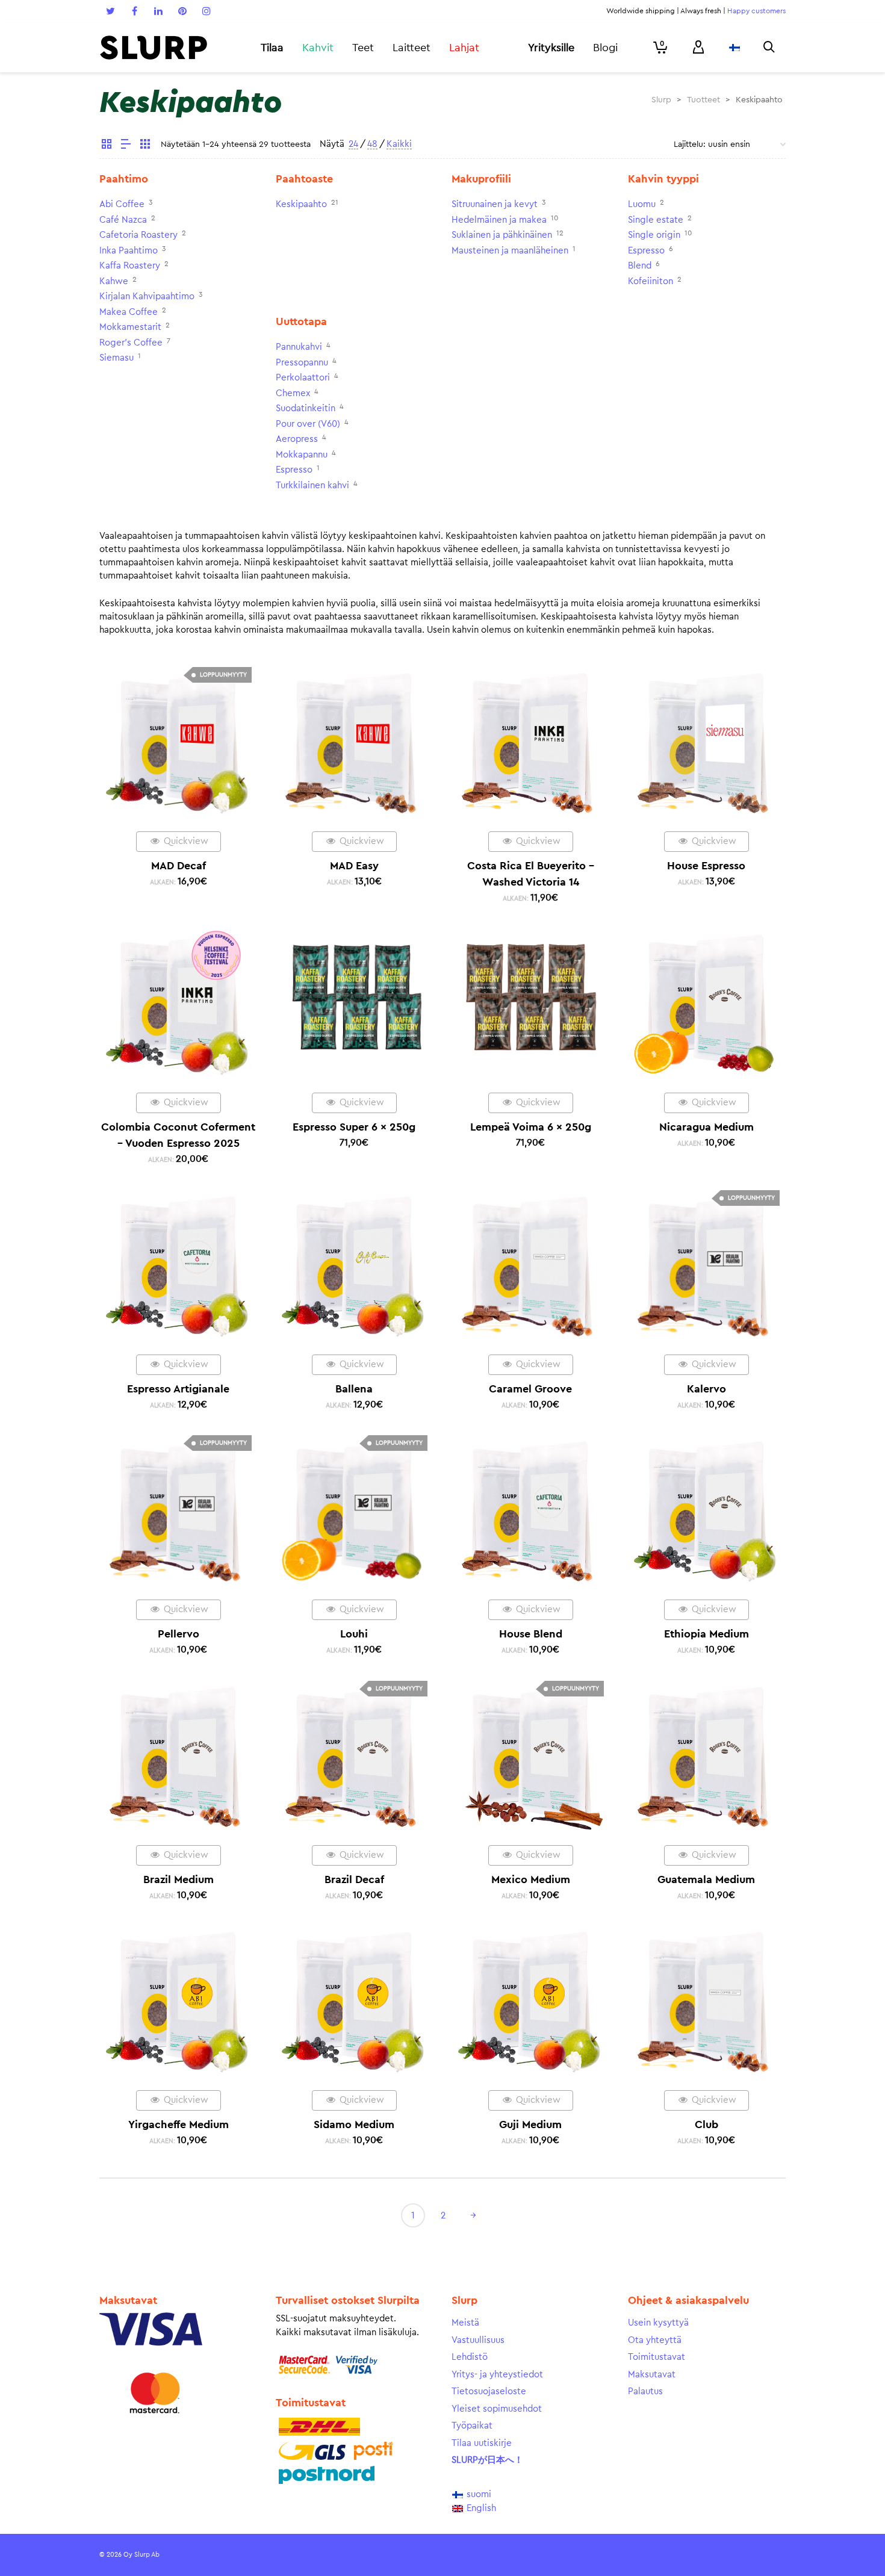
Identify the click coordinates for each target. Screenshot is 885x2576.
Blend (640, 266)
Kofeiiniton (651, 281)
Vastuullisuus (478, 2340)
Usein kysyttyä (658, 2323)
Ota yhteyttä (655, 2340)
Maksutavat (652, 2375)
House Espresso (706, 866)
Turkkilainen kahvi (312, 486)
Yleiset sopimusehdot (497, 2409)
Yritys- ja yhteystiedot (497, 2375)
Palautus (645, 2391)
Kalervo (706, 1389)
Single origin (654, 235)
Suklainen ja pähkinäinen (502, 235)
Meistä (465, 2323)
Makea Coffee (129, 312)
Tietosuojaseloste (489, 2391)
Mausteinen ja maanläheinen (510, 251)
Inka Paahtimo (129, 251)
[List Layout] (126, 146)
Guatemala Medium (706, 1879)
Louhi (354, 1634)
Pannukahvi (299, 347)
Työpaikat (472, 2426)
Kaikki (399, 144)
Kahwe (114, 281)
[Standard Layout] (107, 146)
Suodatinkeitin (306, 408)
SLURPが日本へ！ (487, 2460)
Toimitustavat (657, 2357)
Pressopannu (302, 363)
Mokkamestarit (130, 327)
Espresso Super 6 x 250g (354, 1127)
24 (353, 144)
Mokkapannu (302, 455)
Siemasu (116, 358)
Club (706, 2124)
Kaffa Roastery (130, 266)
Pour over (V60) (308, 424)
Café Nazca (123, 220)
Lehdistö (470, 2357)
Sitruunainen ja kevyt (495, 204)
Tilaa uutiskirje (482, 2443)
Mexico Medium (531, 1879)
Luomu (642, 204)
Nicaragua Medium (706, 1127)
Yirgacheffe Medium (179, 2124)
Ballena (354, 1389)
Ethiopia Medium (706, 1634)
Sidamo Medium (354, 2124)
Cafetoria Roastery (138, 235)
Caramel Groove (530, 1389)
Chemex (293, 393)
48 (372, 144)
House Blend (531, 1634)
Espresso (646, 251)
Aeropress (297, 439)
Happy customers (756, 11)
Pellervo (179, 1634)
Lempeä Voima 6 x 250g (531, 1127)
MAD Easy (354, 866)
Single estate (656, 220)
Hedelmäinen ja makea (499, 220)
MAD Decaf (179, 866)
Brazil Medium (179, 1879)
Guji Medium (530, 2124)
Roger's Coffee (131, 343)
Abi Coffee (122, 204)
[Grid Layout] (145, 146)
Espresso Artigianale (178, 1389)
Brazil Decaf (354, 1879)
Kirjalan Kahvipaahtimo (147, 296)
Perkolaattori (303, 378)
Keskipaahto (301, 204)
